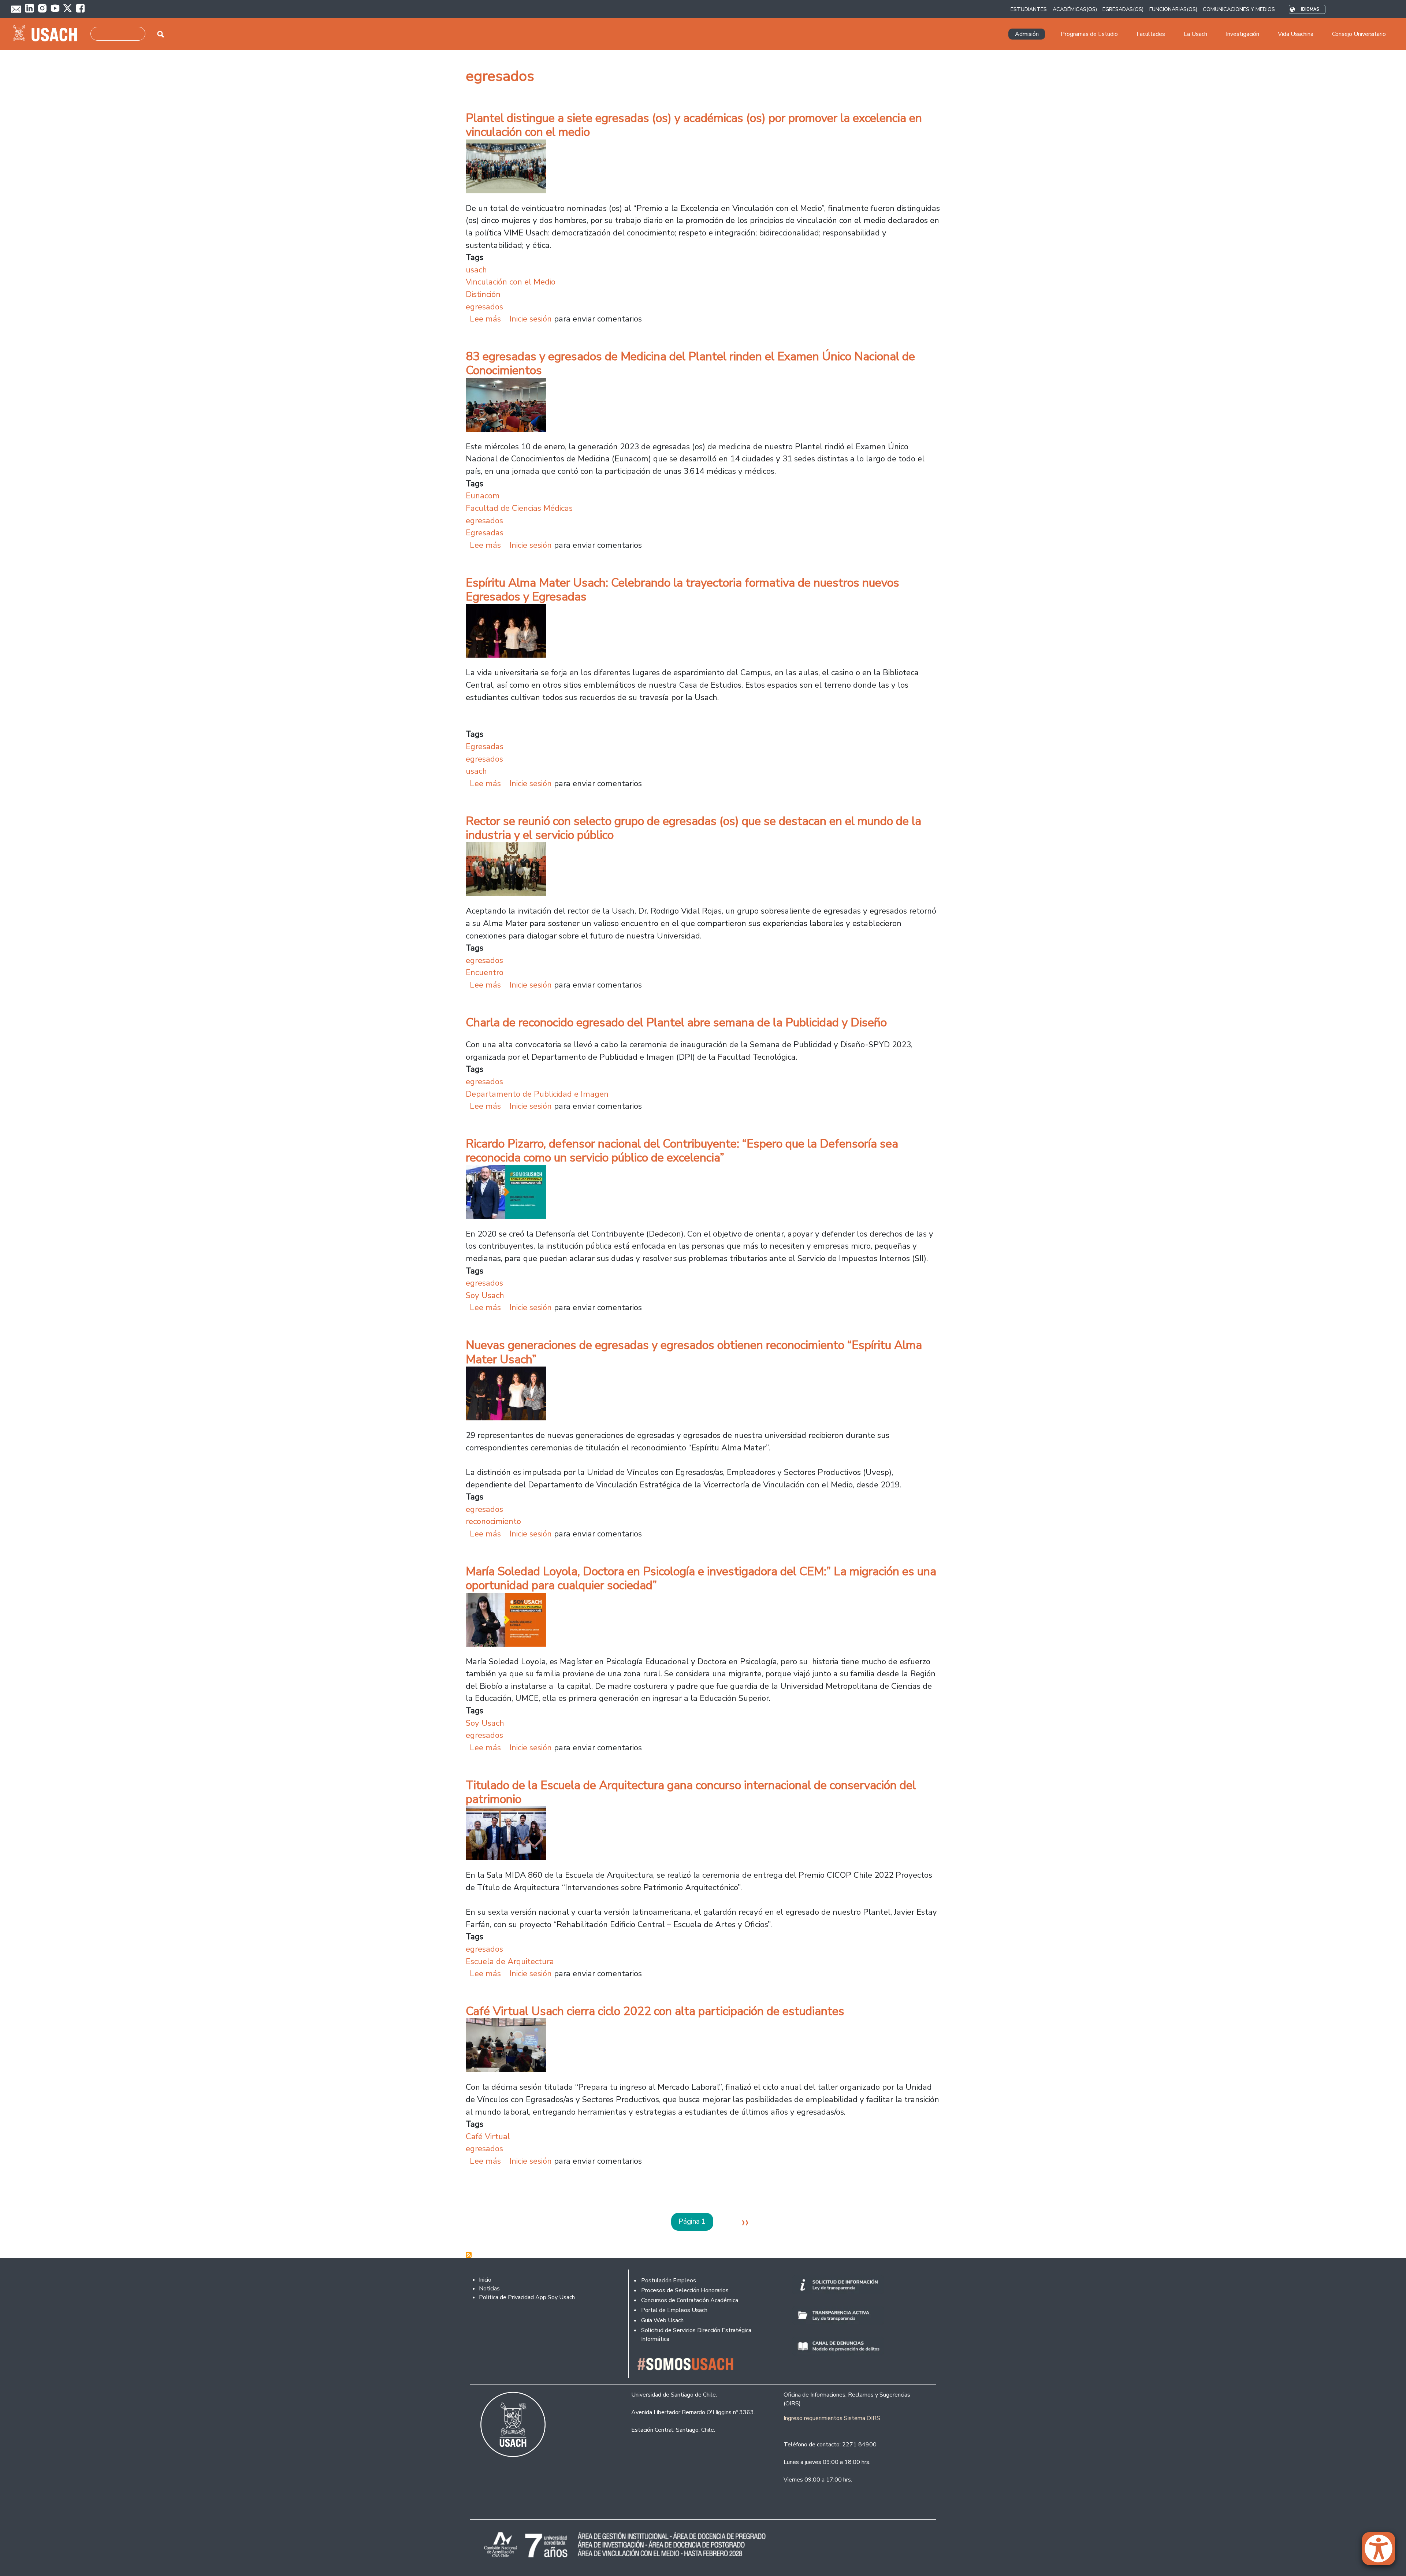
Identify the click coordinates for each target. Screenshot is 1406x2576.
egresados (484, 307)
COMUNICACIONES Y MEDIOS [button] (1239, 9)
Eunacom (483, 496)
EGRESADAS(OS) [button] (1123, 9)
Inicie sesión (531, 319)
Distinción (483, 294)
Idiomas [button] (1310, 9)
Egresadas (485, 533)
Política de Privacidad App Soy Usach (527, 2297)
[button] (1382, 2552)
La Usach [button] (1195, 34)
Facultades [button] (1151, 34)
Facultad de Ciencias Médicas (519, 508)
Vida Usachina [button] (1296, 34)
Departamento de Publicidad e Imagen (537, 1094)
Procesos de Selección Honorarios (685, 2290)
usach (476, 270)
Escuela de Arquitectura (510, 1961)
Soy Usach (485, 1295)
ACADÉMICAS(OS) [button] (1075, 9)
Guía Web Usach (662, 2320)
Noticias (489, 2289)
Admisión (1027, 34)
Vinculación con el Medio (511, 282)
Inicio (485, 2280)
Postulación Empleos (669, 2281)
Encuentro (485, 972)
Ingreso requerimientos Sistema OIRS (832, 2418)
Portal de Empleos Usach (674, 2310)
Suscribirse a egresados (469, 2255)
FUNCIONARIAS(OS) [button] (1173, 9)
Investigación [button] (1243, 34)
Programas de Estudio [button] (1089, 34)
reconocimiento (493, 1521)
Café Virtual (488, 2136)
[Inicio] (48, 34)
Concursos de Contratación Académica (690, 2300)
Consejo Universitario (1359, 34)
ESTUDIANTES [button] (1029, 9)
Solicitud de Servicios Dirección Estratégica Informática (696, 2335)
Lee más (485, 319)
